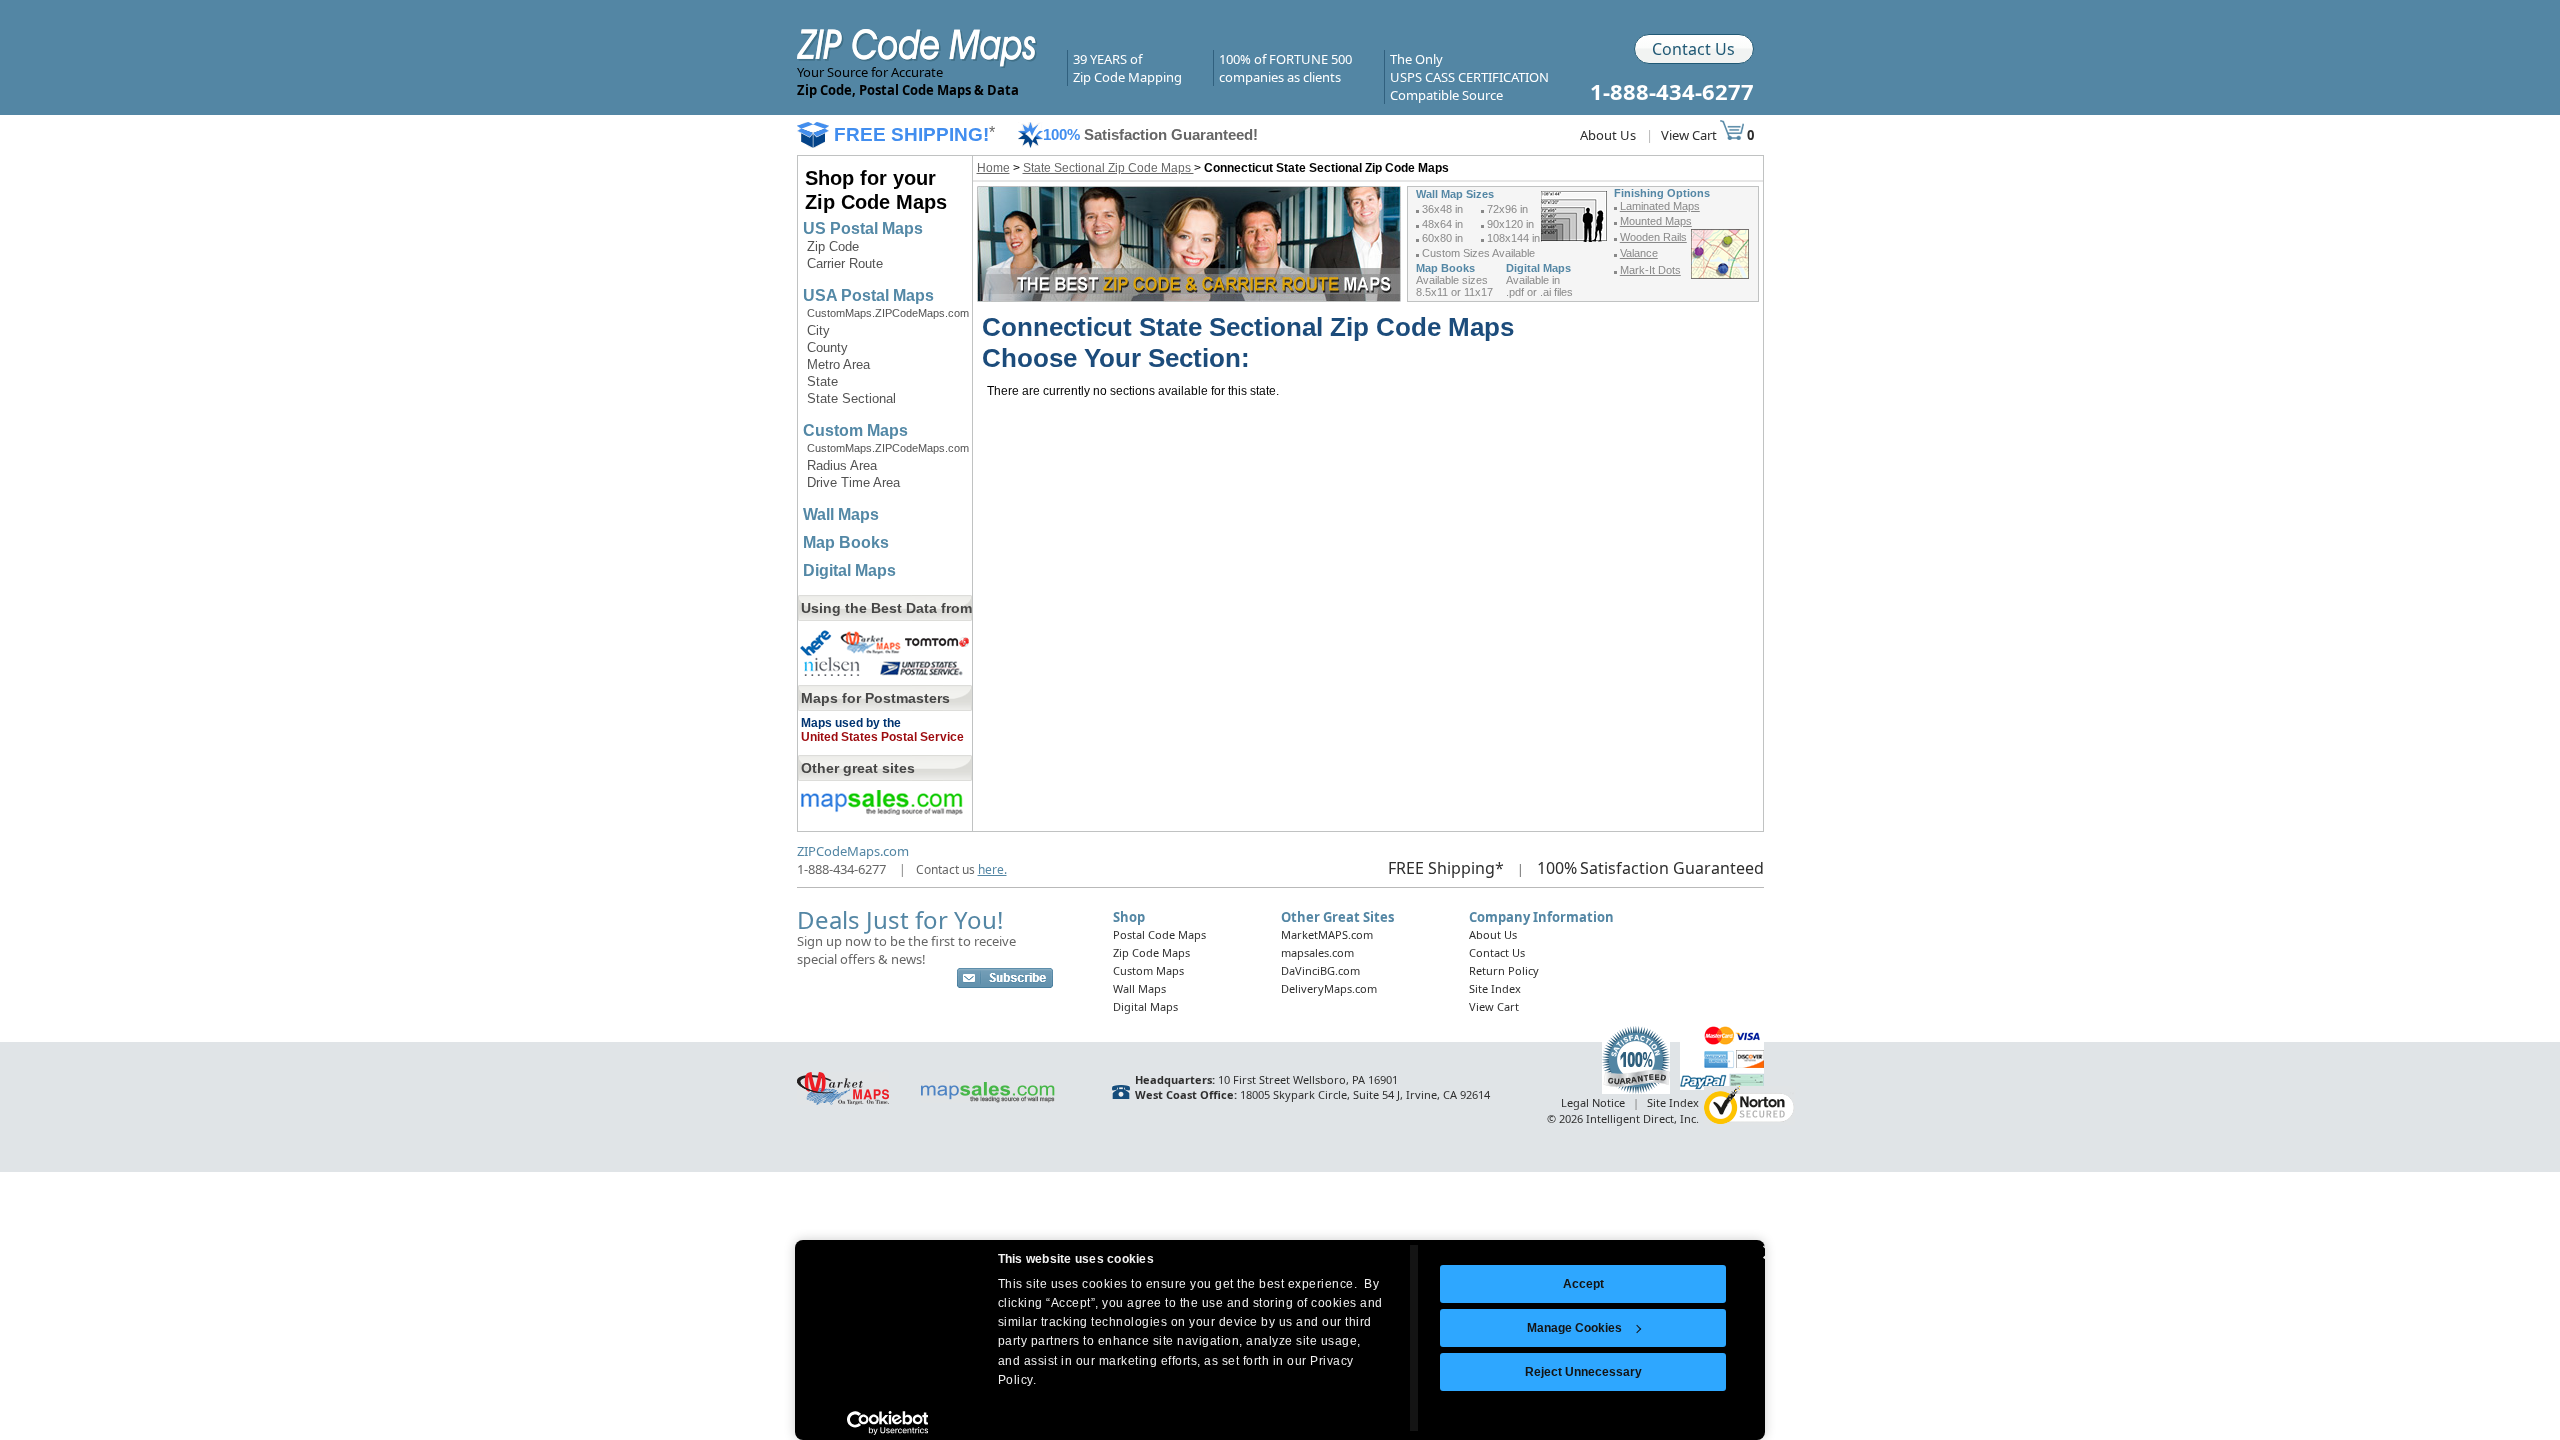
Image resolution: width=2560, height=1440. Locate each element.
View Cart (1690, 135)
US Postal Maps (863, 228)
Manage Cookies (1574, 1328)
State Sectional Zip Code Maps (1108, 168)
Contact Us (1693, 49)
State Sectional (851, 398)
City (818, 330)
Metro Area (838, 364)
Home (993, 168)
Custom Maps (855, 430)
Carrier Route (845, 263)
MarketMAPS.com (1327, 934)
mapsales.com (1317, 952)
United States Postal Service (882, 737)
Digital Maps (849, 570)
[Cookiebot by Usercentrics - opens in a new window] (887, 1423)
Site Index (1495, 988)
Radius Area (842, 465)
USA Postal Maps (868, 295)
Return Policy (1504, 970)
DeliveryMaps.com (1329, 988)
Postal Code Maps (1159, 934)
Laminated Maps (1660, 206)
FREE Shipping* (1446, 868)
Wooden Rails (1653, 237)
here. (992, 869)
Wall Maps (841, 514)
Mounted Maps (1656, 221)
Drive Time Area (853, 482)
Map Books (846, 542)
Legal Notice (1593, 1102)
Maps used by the (851, 723)
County (827, 347)
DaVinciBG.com (1320, 970)
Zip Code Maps (1151, 952)
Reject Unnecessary (1583, 1372)
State (822, 381)
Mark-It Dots (1650, 270)
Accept (1583, 1284)
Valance (1639, 253)
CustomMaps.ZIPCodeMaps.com (888, 313)
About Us (1608, 135)
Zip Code (833, 246)
